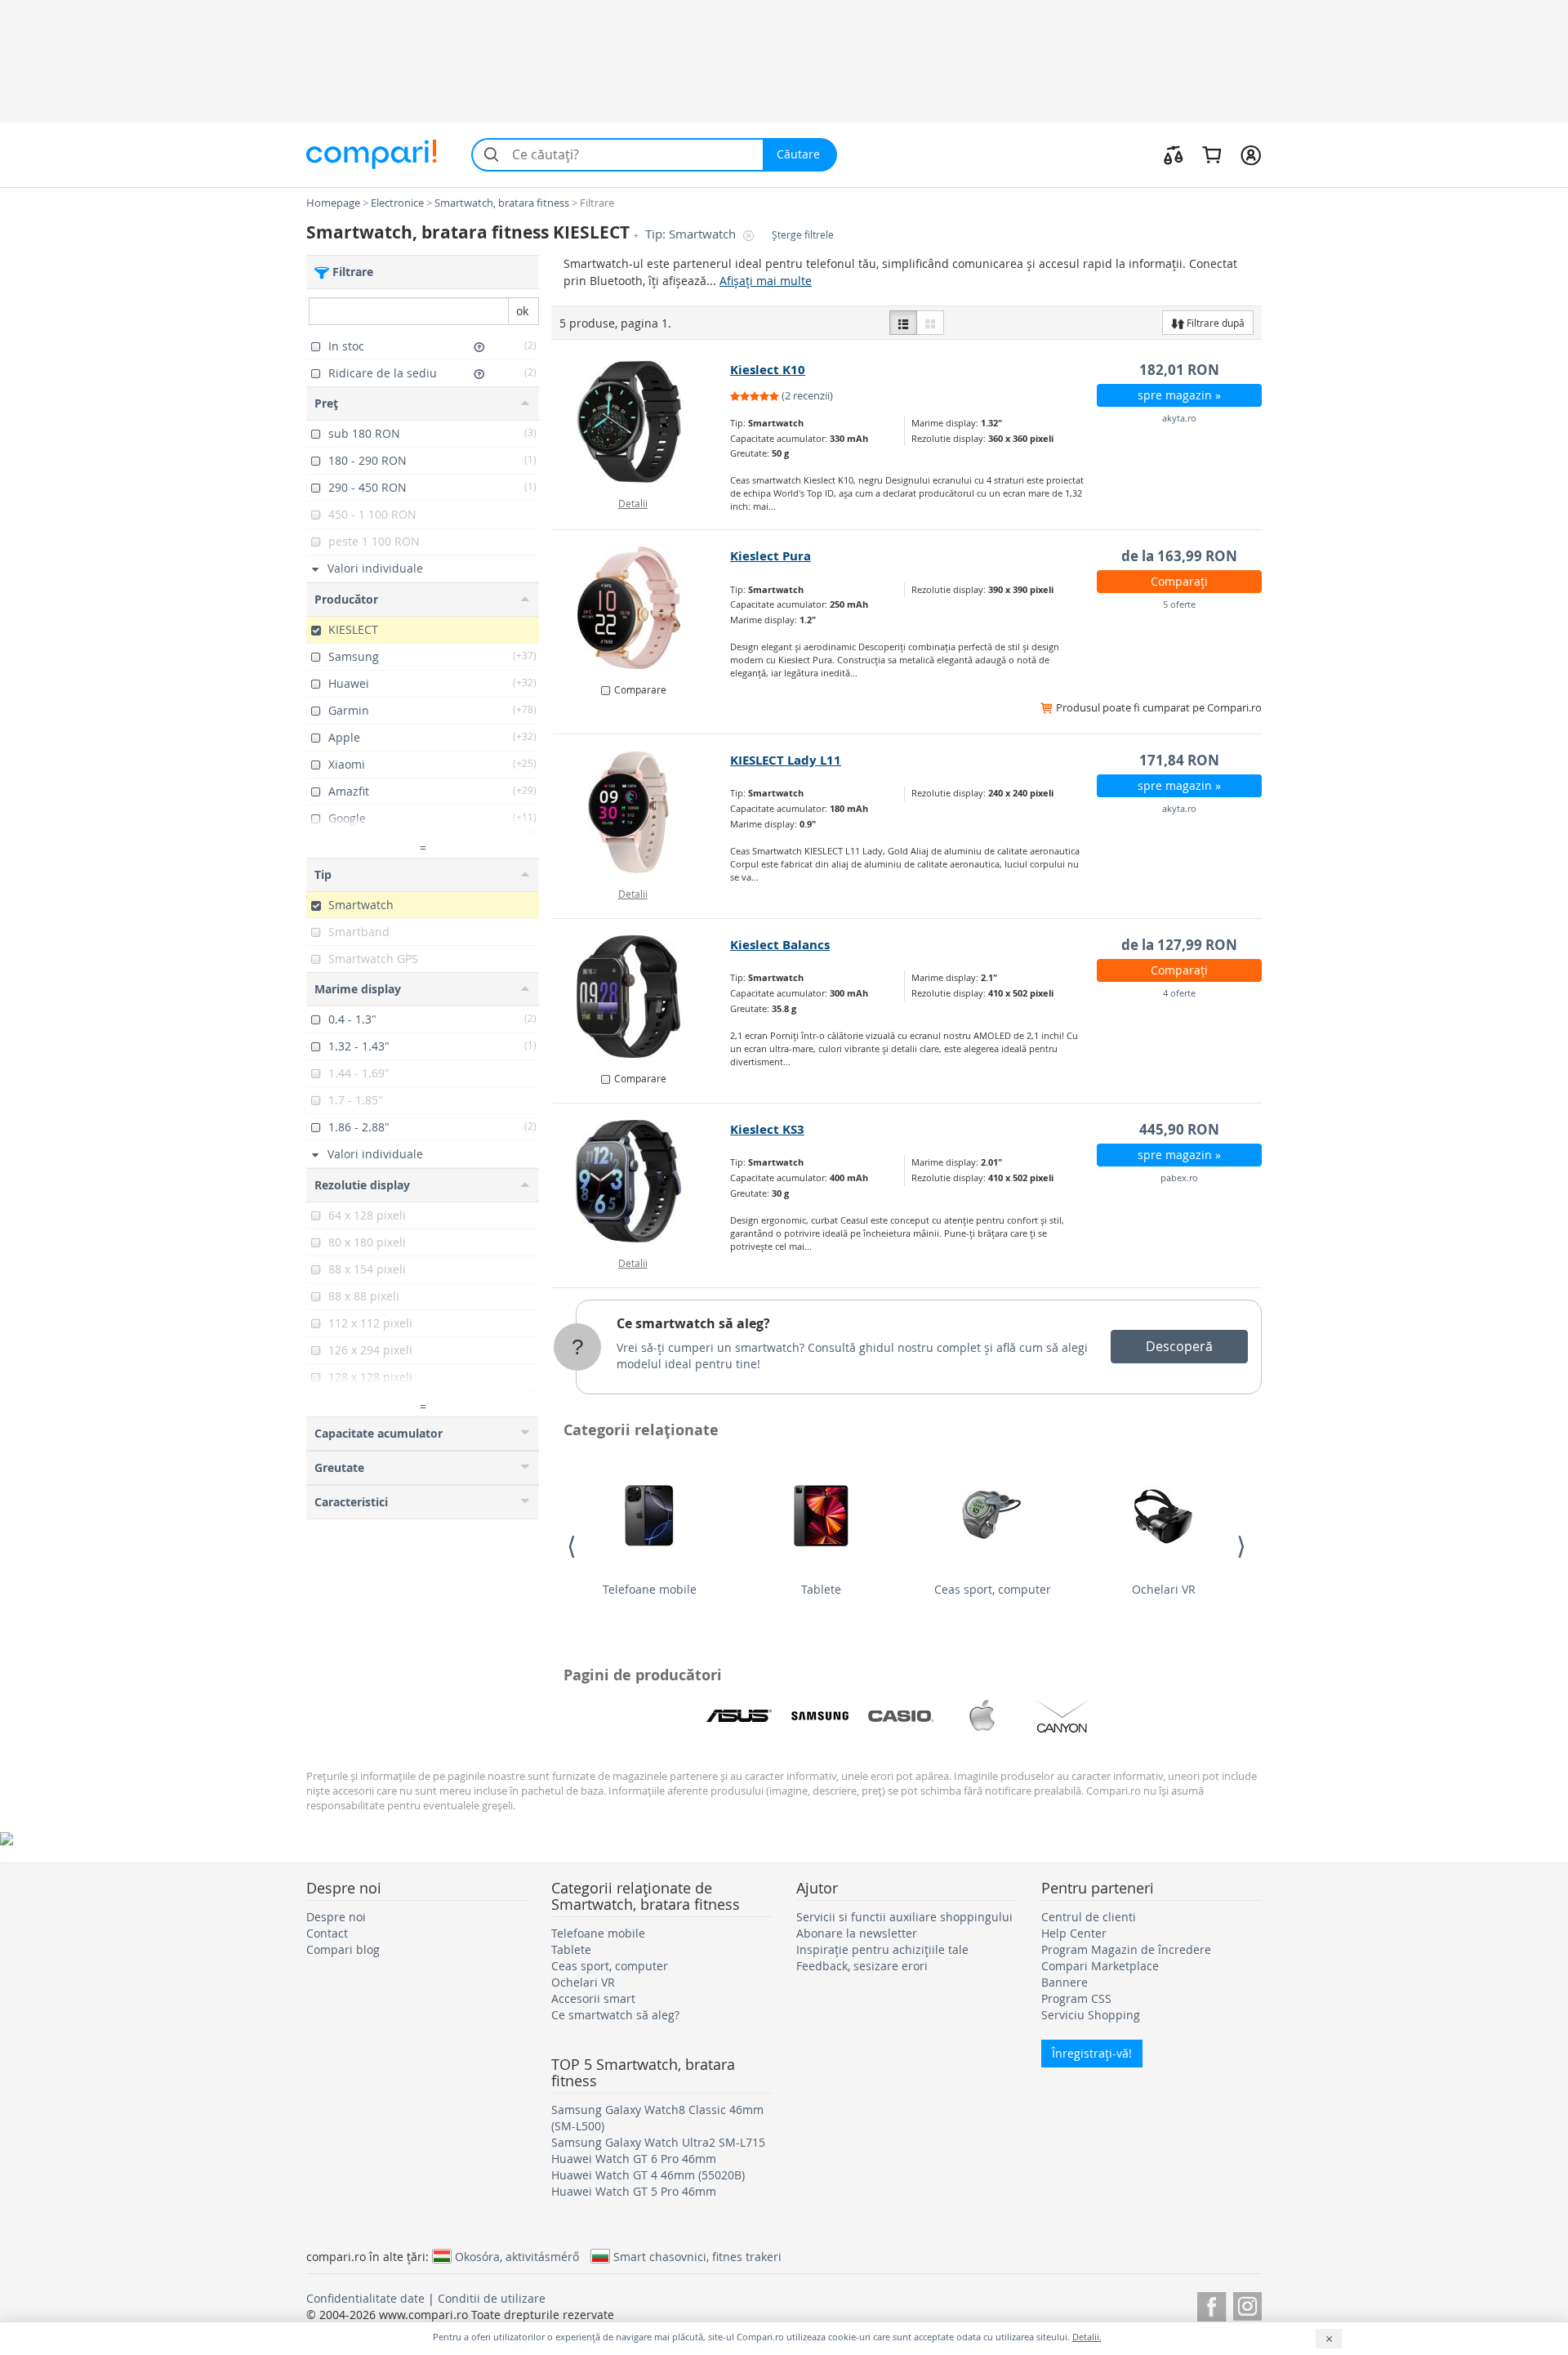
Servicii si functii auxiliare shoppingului (904, 1917)
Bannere (1065, 1982)
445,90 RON (1179, 1129)
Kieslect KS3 (767, 1129)
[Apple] (982, 1716)
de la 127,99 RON (1179, 945)
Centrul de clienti (1089, 1917)
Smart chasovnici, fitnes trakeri (697, 2256)
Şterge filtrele (803, 235)
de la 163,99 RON (1179, 556)
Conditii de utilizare (492, 2298)
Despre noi (336, 1917)
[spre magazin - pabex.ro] (641, 1181)
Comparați (1179, 581)
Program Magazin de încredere (1126, 1949)
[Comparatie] (1174, 154)
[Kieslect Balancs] (641, 997)
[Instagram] (1247, 2304)
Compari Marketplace (1100, 1966)
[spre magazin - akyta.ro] (641, 421)
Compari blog (343, 1949)
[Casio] (901, 1716)
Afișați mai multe (766, 281)
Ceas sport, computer (993, 1589)
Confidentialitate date (365, 2298)
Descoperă (1179, 1346)
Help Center (1074, 1933)
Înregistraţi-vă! (1092, 2053)
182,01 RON (1179, 370)
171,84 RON (1179, 760)
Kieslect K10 (768, 370)
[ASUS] (739, 1716)
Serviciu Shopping (1091, 2015)
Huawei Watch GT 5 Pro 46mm (634, 2191)
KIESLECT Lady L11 (786, 760)
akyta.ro (1179, 418)
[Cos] (1212, 154)
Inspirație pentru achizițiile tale (882, 1949)
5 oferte (1179, 604)
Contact (327, 1933)
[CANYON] (1062, 1716)
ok (522, 311)
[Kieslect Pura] (641, 608)
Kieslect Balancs (780, 945)
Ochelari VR (1164, 1589)
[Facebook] (1212, 2304)
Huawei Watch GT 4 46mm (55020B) (648, 2175)
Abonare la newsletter (857, 1933)
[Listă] (903, 323)
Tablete (821, 1589)
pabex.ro (1179, 1177)
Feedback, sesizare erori (862, 1966)
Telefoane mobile (650, 1589)
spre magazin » (1179, 395)
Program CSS (1076, 1998)
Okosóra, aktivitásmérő (517, 2256)
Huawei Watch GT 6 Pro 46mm (634, 2159)
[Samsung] (820, 1716)
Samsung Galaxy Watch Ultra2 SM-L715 (658, 2142)
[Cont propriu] (1251, 154)
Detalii (633, 503)
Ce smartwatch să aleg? (693, 1323)
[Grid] (930, 323)
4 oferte (1179, 993)
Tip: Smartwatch (692, 234)
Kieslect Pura (771, 556)
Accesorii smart (593, 1998)
